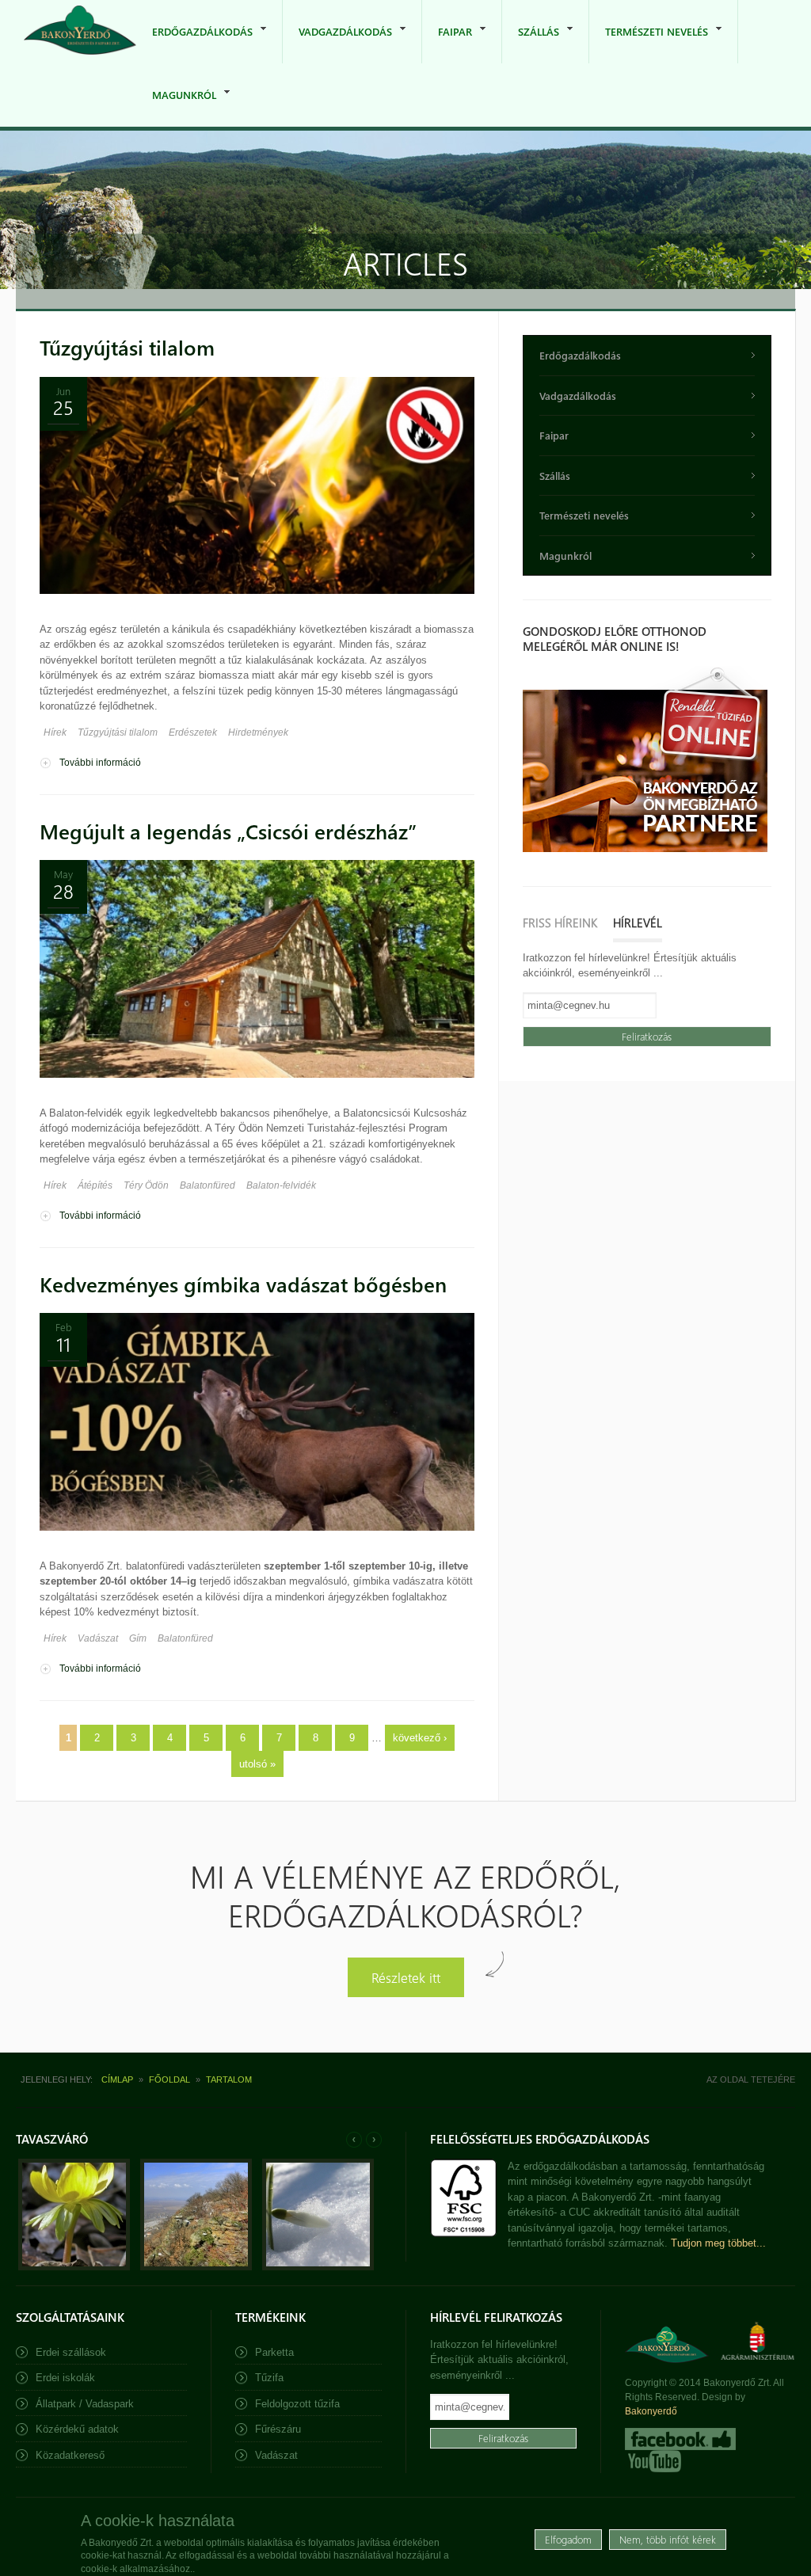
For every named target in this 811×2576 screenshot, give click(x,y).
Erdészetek (193, 732)
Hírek (55, 732)
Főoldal (169, 2079)
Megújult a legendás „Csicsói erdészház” (228, 831)
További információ (100, 763)
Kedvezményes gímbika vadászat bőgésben (243, 1284)
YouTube (653, 2461)
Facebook (680, 2439)
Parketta (274, 2352)
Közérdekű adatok (77, 2429)
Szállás (531, 44)
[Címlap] (80, 31)
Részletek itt (406, 1977)
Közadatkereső (70, 2455)
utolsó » (257, 1764)
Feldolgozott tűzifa (297, 2404)
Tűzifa (269, 2378)
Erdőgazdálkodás (194, 44)
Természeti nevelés (649, 44)
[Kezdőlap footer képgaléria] (74, 2267)
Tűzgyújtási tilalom (127, 347)
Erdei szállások (71, 2352)
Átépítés (95, 1185)
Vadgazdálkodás (337, 44)
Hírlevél (638, 923)
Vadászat (98, 1638)
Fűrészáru (278, 2429)
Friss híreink (560, 923)
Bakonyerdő (651, 2411)
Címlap (117, 2079)
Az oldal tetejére (751, 2079)
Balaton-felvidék (281, 1185)
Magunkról (176, 107)
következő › (420, 1738)
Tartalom (229, 2079)
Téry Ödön (146, 1185)
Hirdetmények (258, 732)
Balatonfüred (208, 1185)
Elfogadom (568, 2539)
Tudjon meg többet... (718, 2243)
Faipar (447, 44)
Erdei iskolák (65, 2378)
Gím (138, 1638)
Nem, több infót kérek (668, 2539)
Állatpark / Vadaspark (85, 2404)
